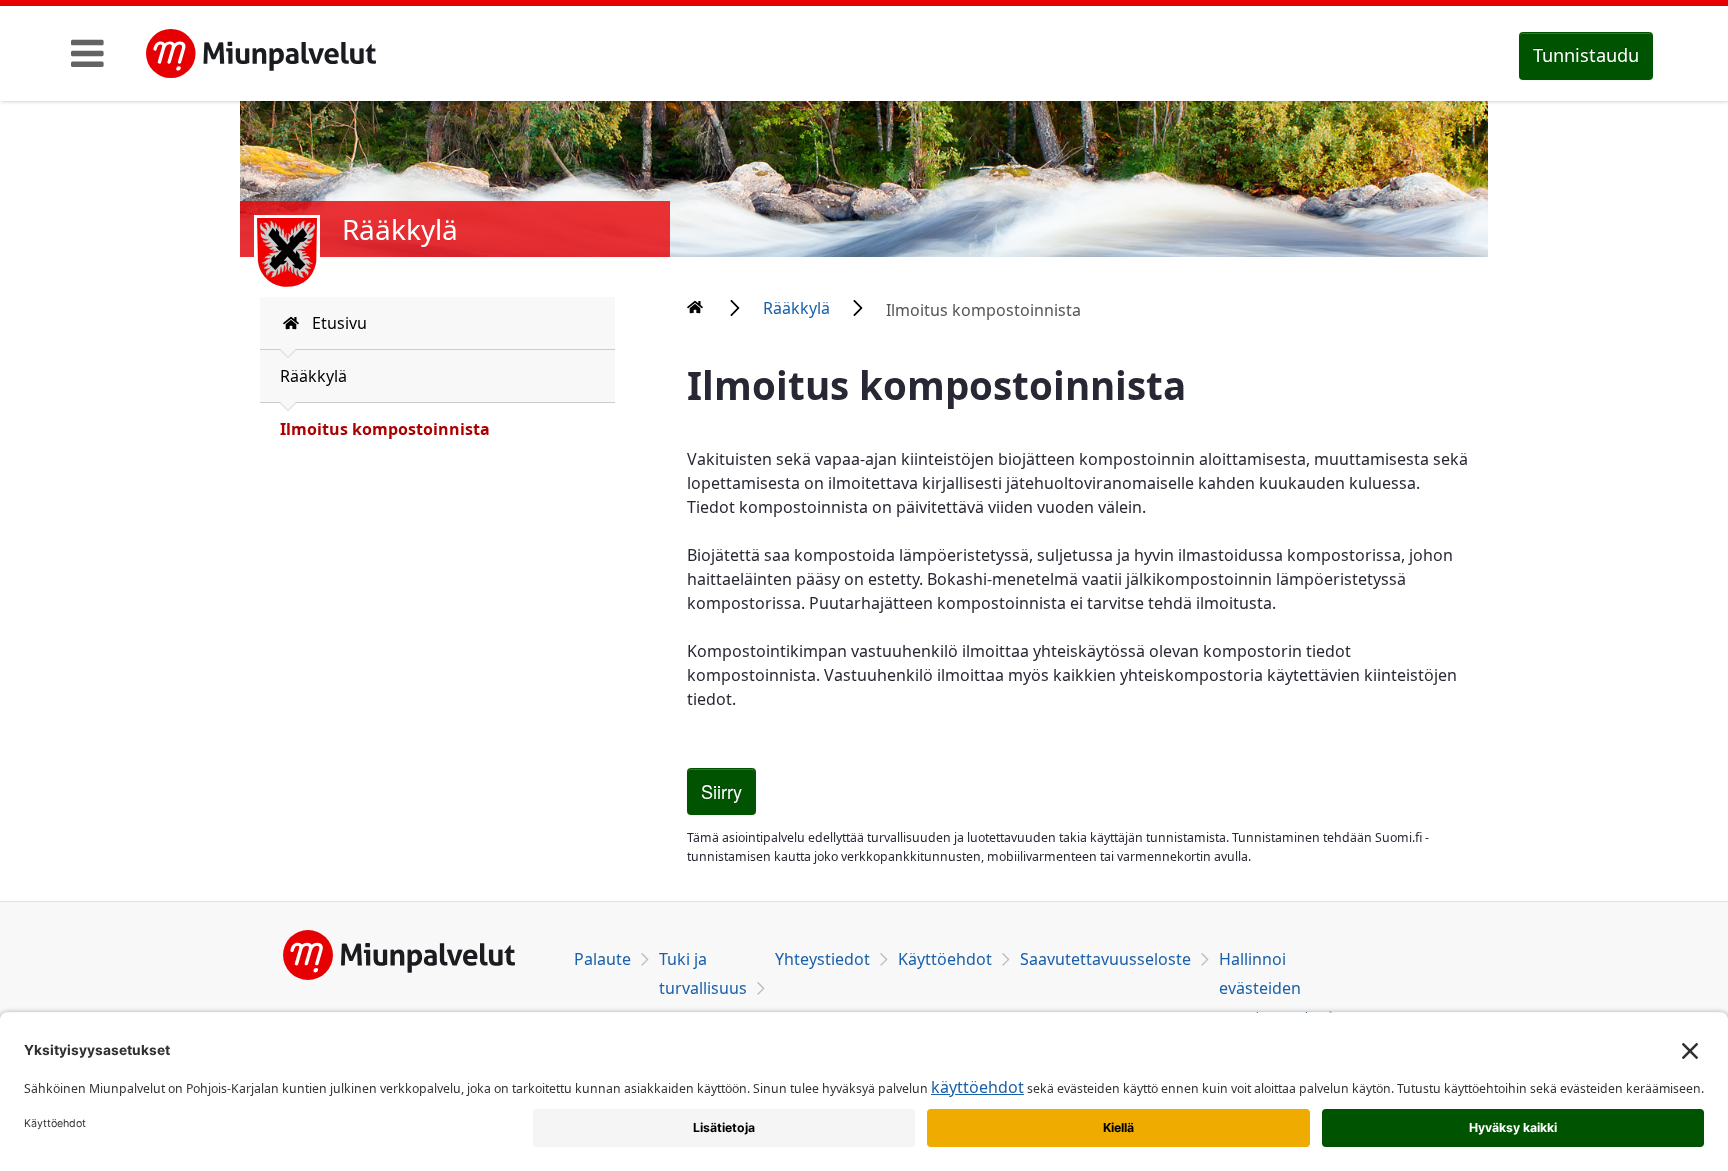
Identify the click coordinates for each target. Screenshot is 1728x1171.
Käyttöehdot (945, 959)
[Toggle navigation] (87, 53)
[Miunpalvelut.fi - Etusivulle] (261, 54)
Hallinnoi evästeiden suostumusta (1269, 988)
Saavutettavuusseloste (1105, 959)
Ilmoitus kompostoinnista (385, 429)
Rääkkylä (313, 376)
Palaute (602, 959)
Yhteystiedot (822, 959)
